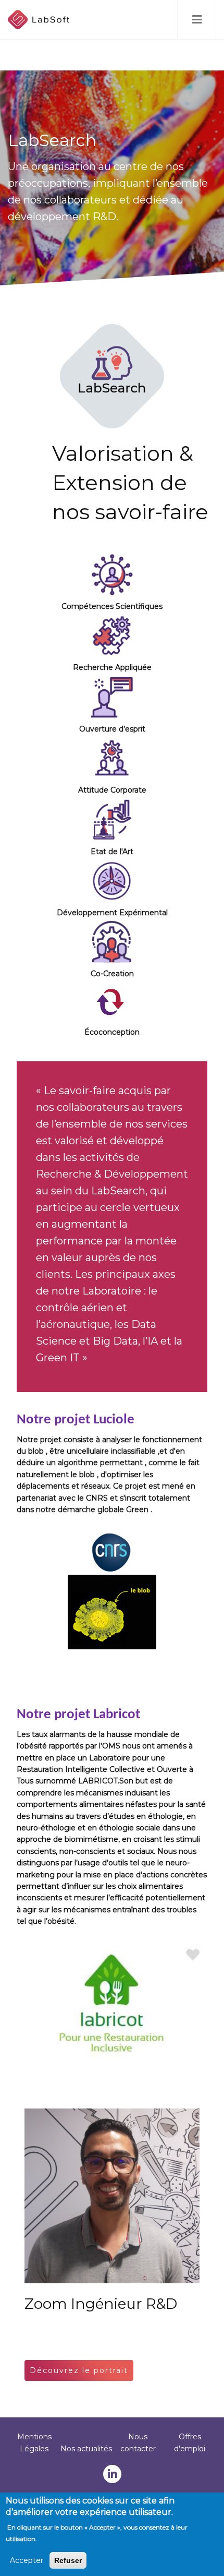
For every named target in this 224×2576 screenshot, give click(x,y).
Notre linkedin (112, 2474)
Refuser (68, 2560)
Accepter (27, 2560)
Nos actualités (86, 2449)
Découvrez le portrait (79, 2370)
